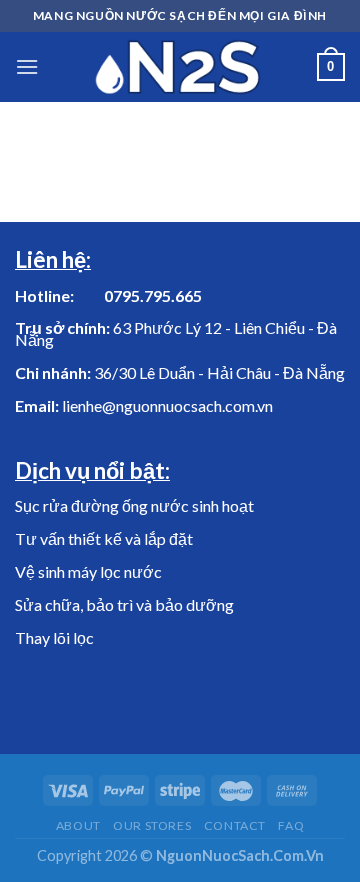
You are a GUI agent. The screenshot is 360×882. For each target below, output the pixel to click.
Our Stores (152, 825)
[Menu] (27, 66)
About (78, 825)
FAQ (291, 825)
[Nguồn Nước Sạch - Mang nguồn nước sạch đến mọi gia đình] (178, 67)
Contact (235, 825)
